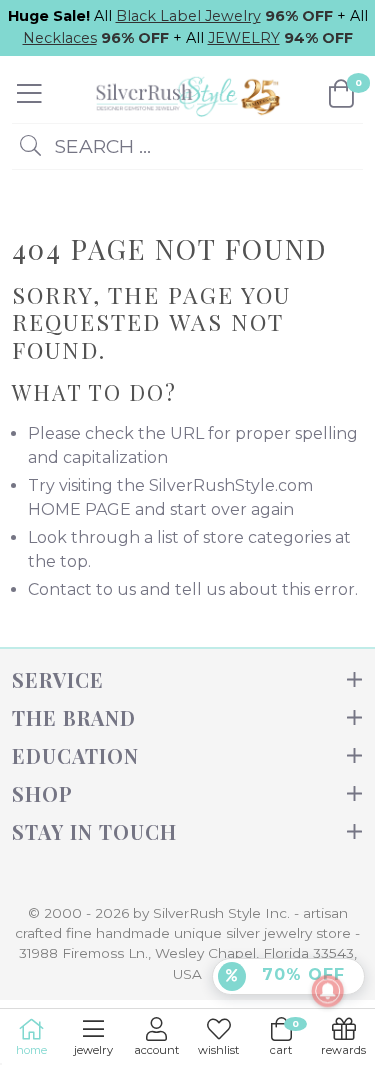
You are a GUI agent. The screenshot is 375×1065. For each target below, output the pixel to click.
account (156, 1050)
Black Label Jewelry (188, 16)
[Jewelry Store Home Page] (185, 93)
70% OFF (300, 974)
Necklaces (60, 38)
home (31, 1050)
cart (284, 1037)
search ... (100, 146)
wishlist (218, 1050)
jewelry (93, 1050)
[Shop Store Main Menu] (29, 94)
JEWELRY (244, 38)
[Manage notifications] (328, 991)
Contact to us (82, 589)
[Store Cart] (341, 94)
